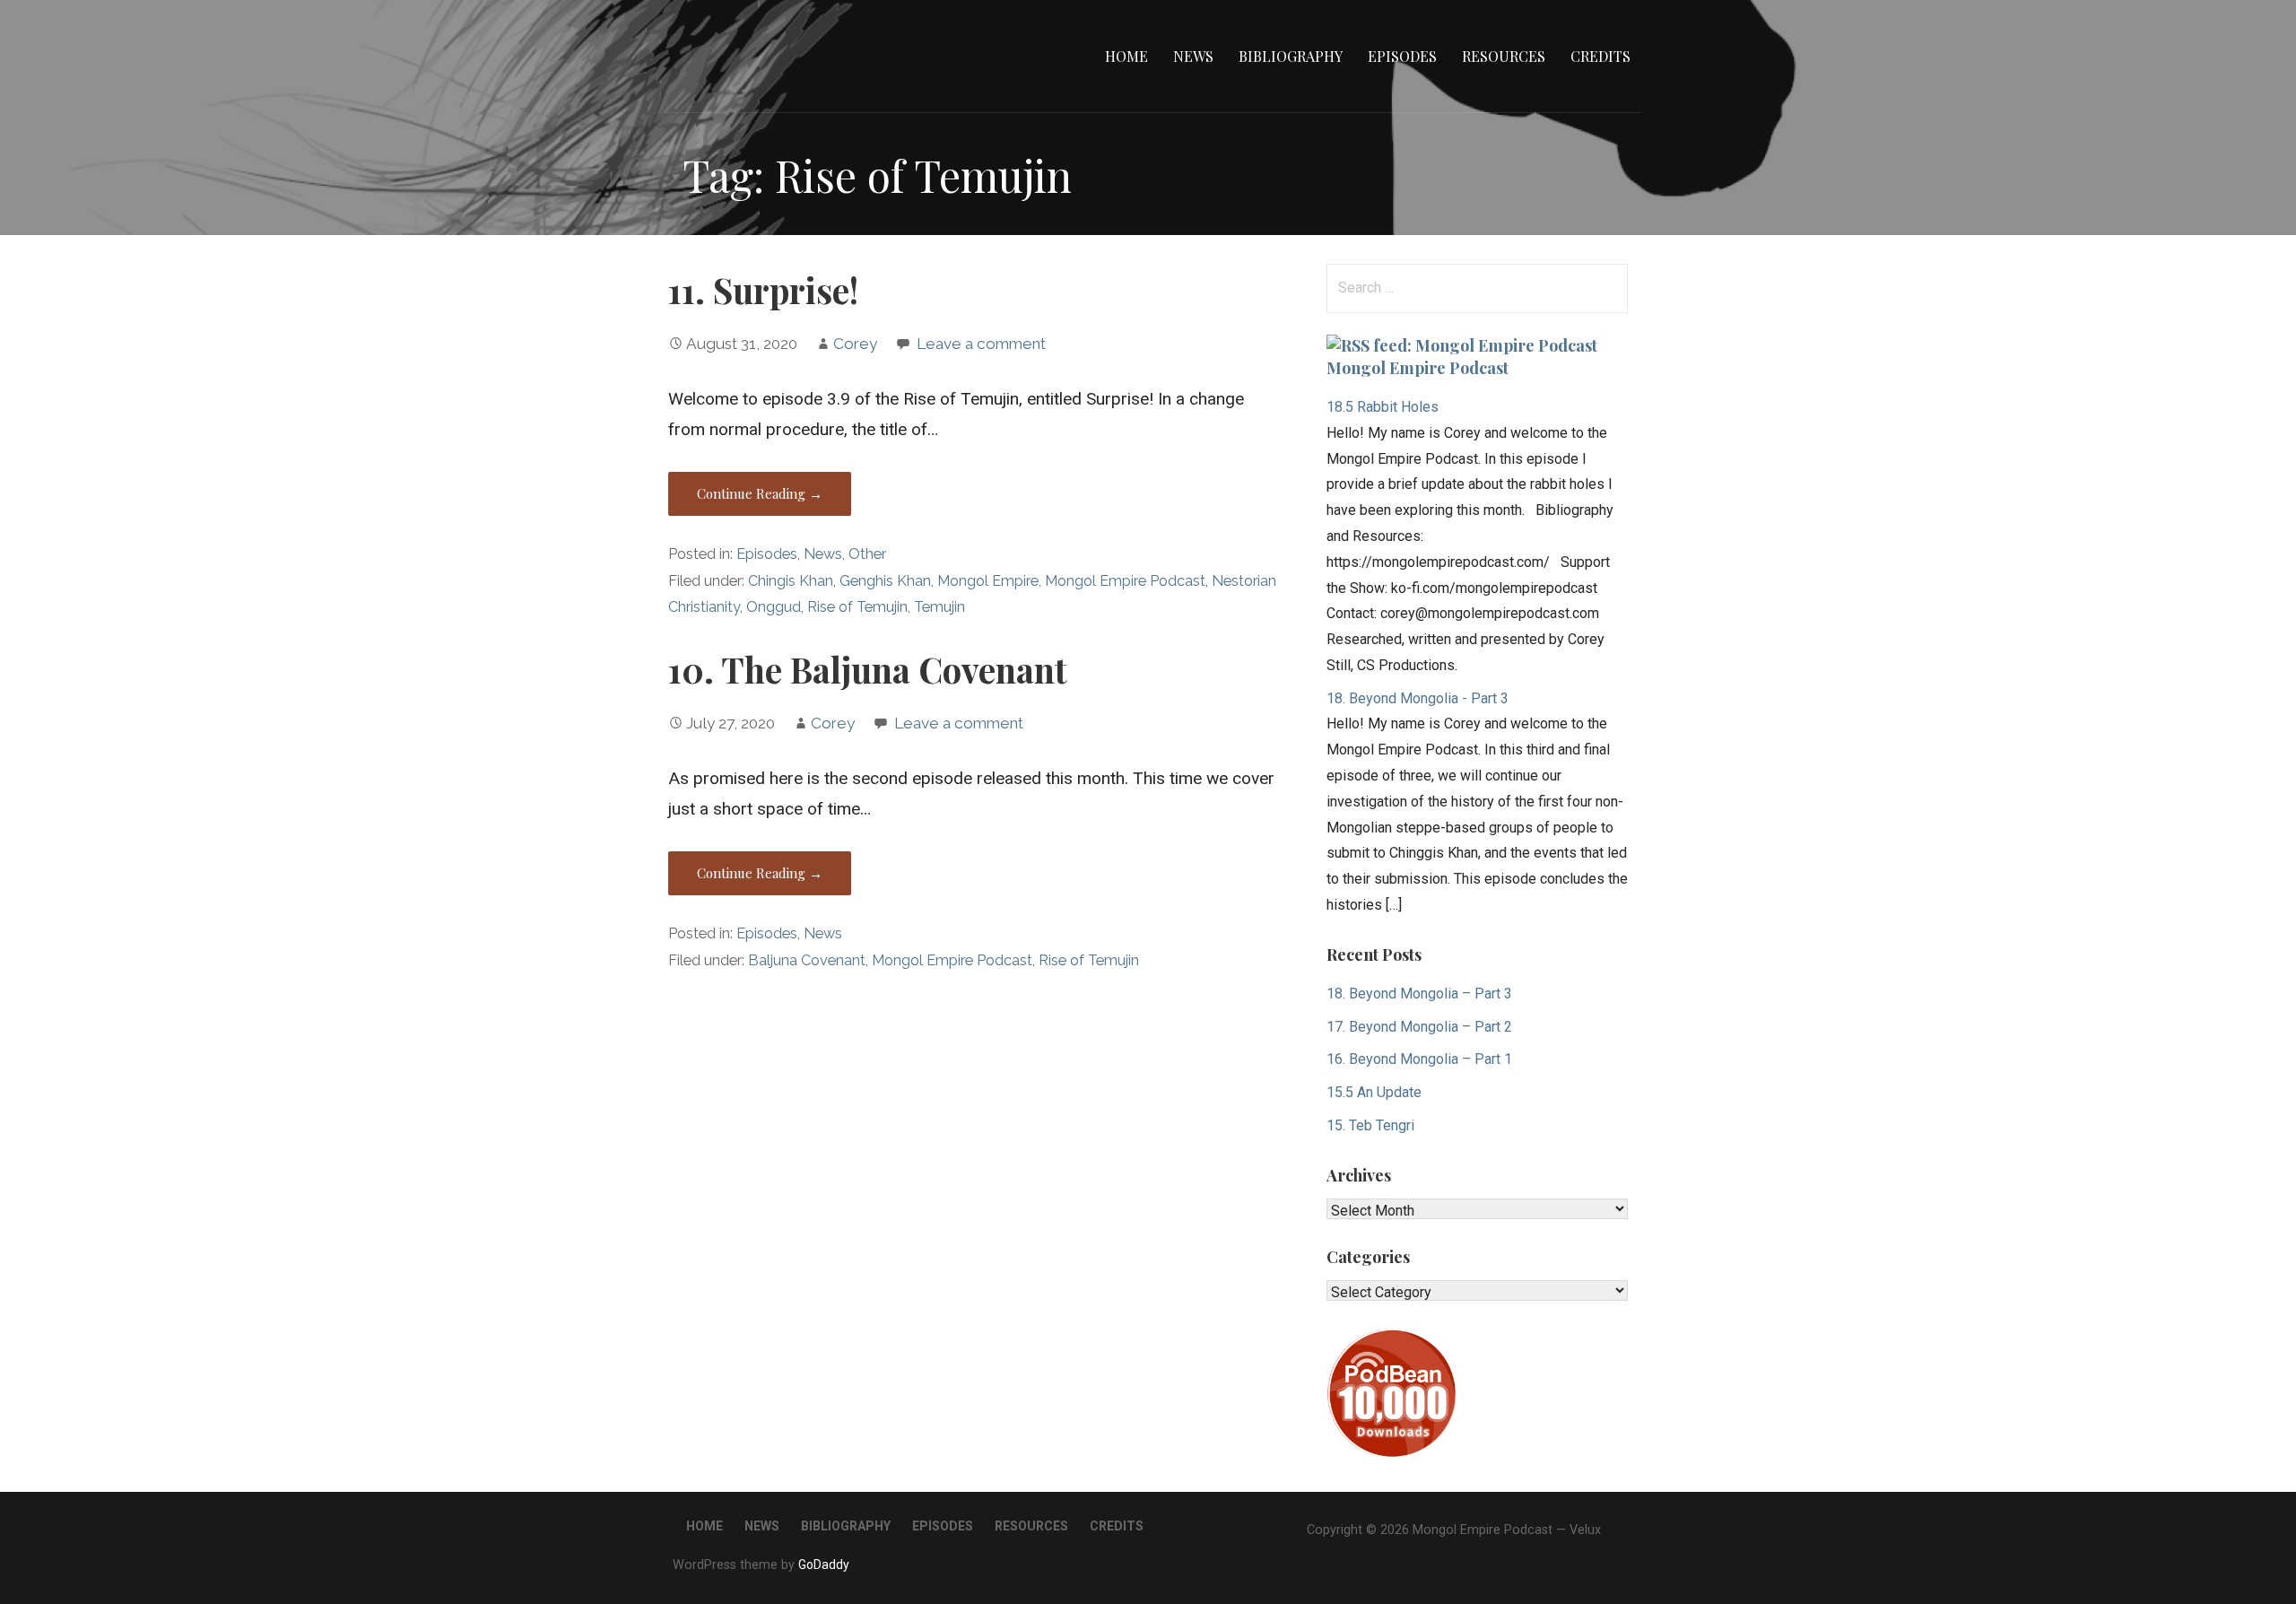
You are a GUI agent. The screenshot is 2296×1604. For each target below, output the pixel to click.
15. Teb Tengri (1370, 1125)
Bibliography (1291, 56)
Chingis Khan (791, 581)
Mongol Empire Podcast (1125, 581)
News (1193, 56)
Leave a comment (981, 344)
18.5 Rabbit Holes (1383, 407)
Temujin (939, 607)
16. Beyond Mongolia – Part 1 (1419, 1059)
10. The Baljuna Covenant (868, 669)
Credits (1600, 56)
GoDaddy (824, 1565)
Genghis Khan (885, 581)
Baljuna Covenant (807, 960)
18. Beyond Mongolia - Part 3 (1418, 698)
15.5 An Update (1374, 1092)
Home (1126, 56)
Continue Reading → (760, 493)
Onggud (774, 607)
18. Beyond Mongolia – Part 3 (1419, 994)
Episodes (1402, 56)
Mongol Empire (988, 581)
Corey (855, 344)
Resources (1504, 56)
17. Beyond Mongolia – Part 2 (1419, 1027)
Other (867, 554)
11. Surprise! (763, 290)
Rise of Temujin (857, 607)
